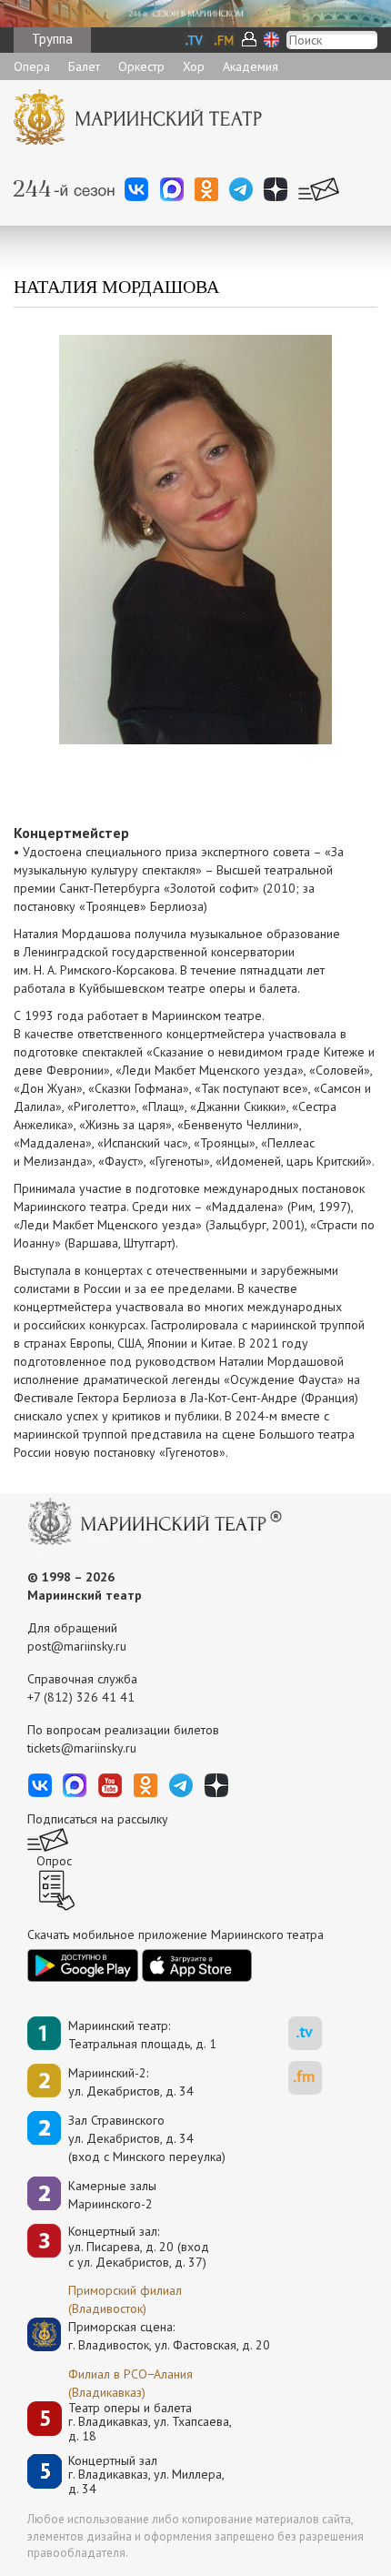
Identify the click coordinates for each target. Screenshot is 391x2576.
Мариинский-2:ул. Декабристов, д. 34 (131, 2082)
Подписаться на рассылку (98, 1819)
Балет (84, 66)
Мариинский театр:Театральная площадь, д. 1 (142, 2035)
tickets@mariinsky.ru (82, 1748)
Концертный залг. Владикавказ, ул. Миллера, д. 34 (146, 2475)
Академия (251, 66)
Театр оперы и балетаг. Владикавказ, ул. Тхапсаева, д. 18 (150, 2422)
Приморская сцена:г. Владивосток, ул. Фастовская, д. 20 (150, 2336)
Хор (194, 66)
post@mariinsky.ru (77, 1646)
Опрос (54, 1861)
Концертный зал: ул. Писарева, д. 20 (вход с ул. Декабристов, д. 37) (139, 2247)
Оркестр (141, 66)
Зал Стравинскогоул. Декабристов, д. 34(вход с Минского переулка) (147, 2138)
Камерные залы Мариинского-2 (112, 2195)
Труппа (52, 39)
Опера (32, 66)
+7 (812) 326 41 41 (81, 1697)
